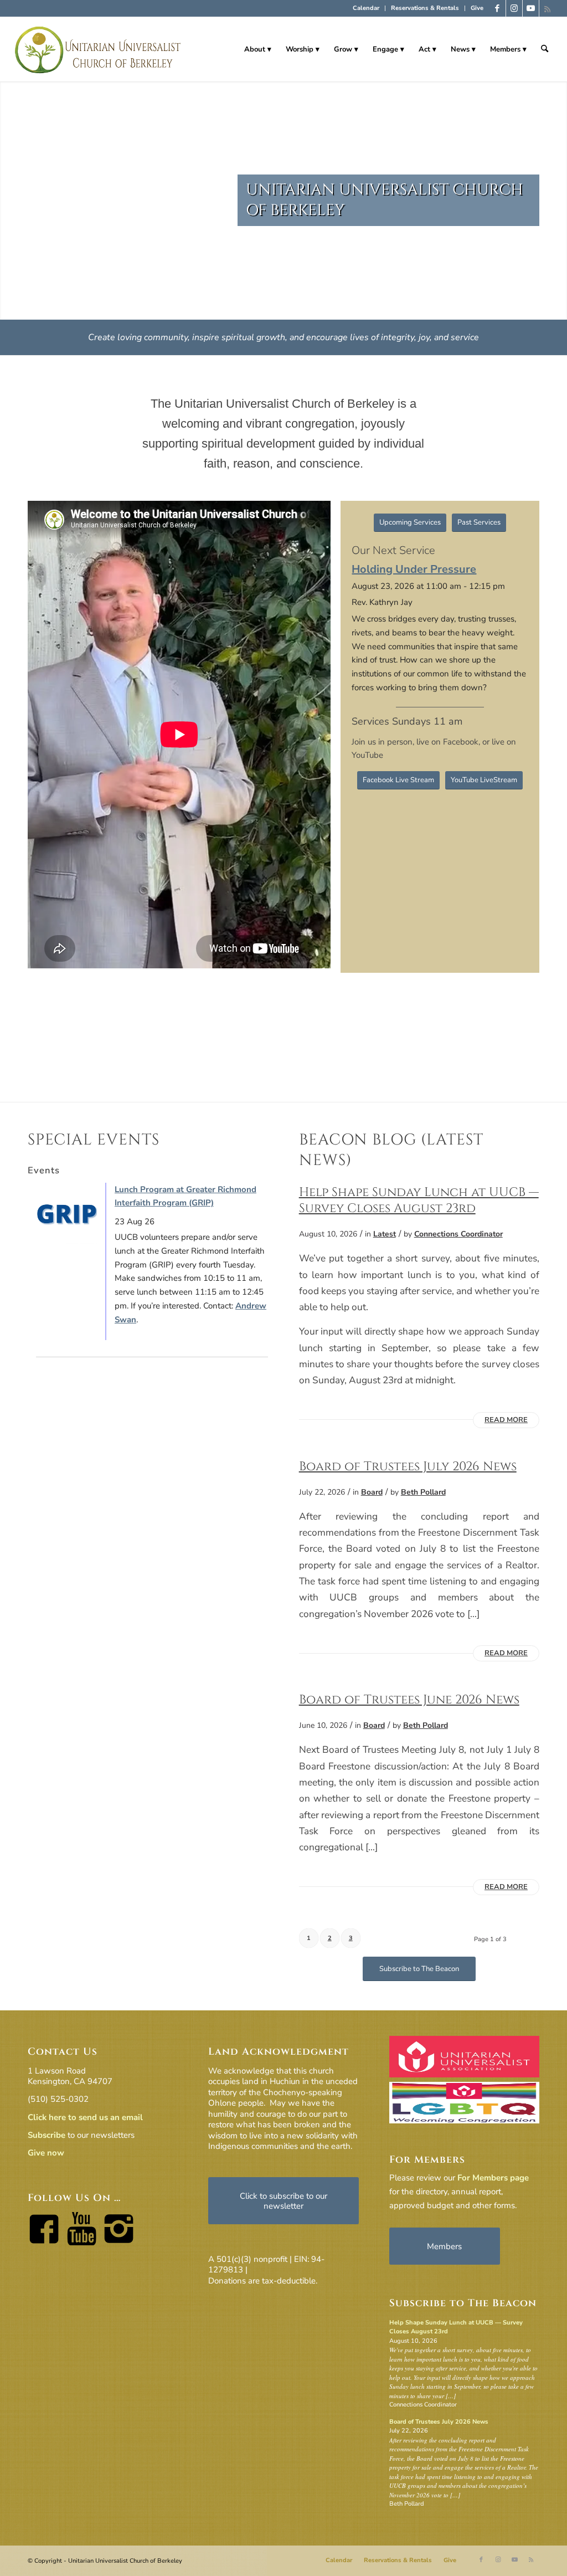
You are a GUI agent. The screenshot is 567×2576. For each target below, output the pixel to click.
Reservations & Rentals (425, 8)
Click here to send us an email (85, 2117)
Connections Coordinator (458, 1234)
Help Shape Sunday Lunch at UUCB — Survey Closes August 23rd (419, 1200)
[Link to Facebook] (498, 8)
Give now (46, 2153)
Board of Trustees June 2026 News (409, 1700)
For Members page (493, 2178)
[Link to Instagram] (514, 8)
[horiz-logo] (98, 49)
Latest (385, 1234)
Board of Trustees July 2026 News (408, 1466)
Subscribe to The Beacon (463, 2303)
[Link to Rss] (548, 8)
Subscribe (47, 2135)
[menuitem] (366, 8)
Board (372, 1492)
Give (477, 8)
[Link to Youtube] (531, 8)
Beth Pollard (423, 1492)
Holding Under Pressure (414, 569)
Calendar (366, 8)
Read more (506, 1420)
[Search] (545, 49)
